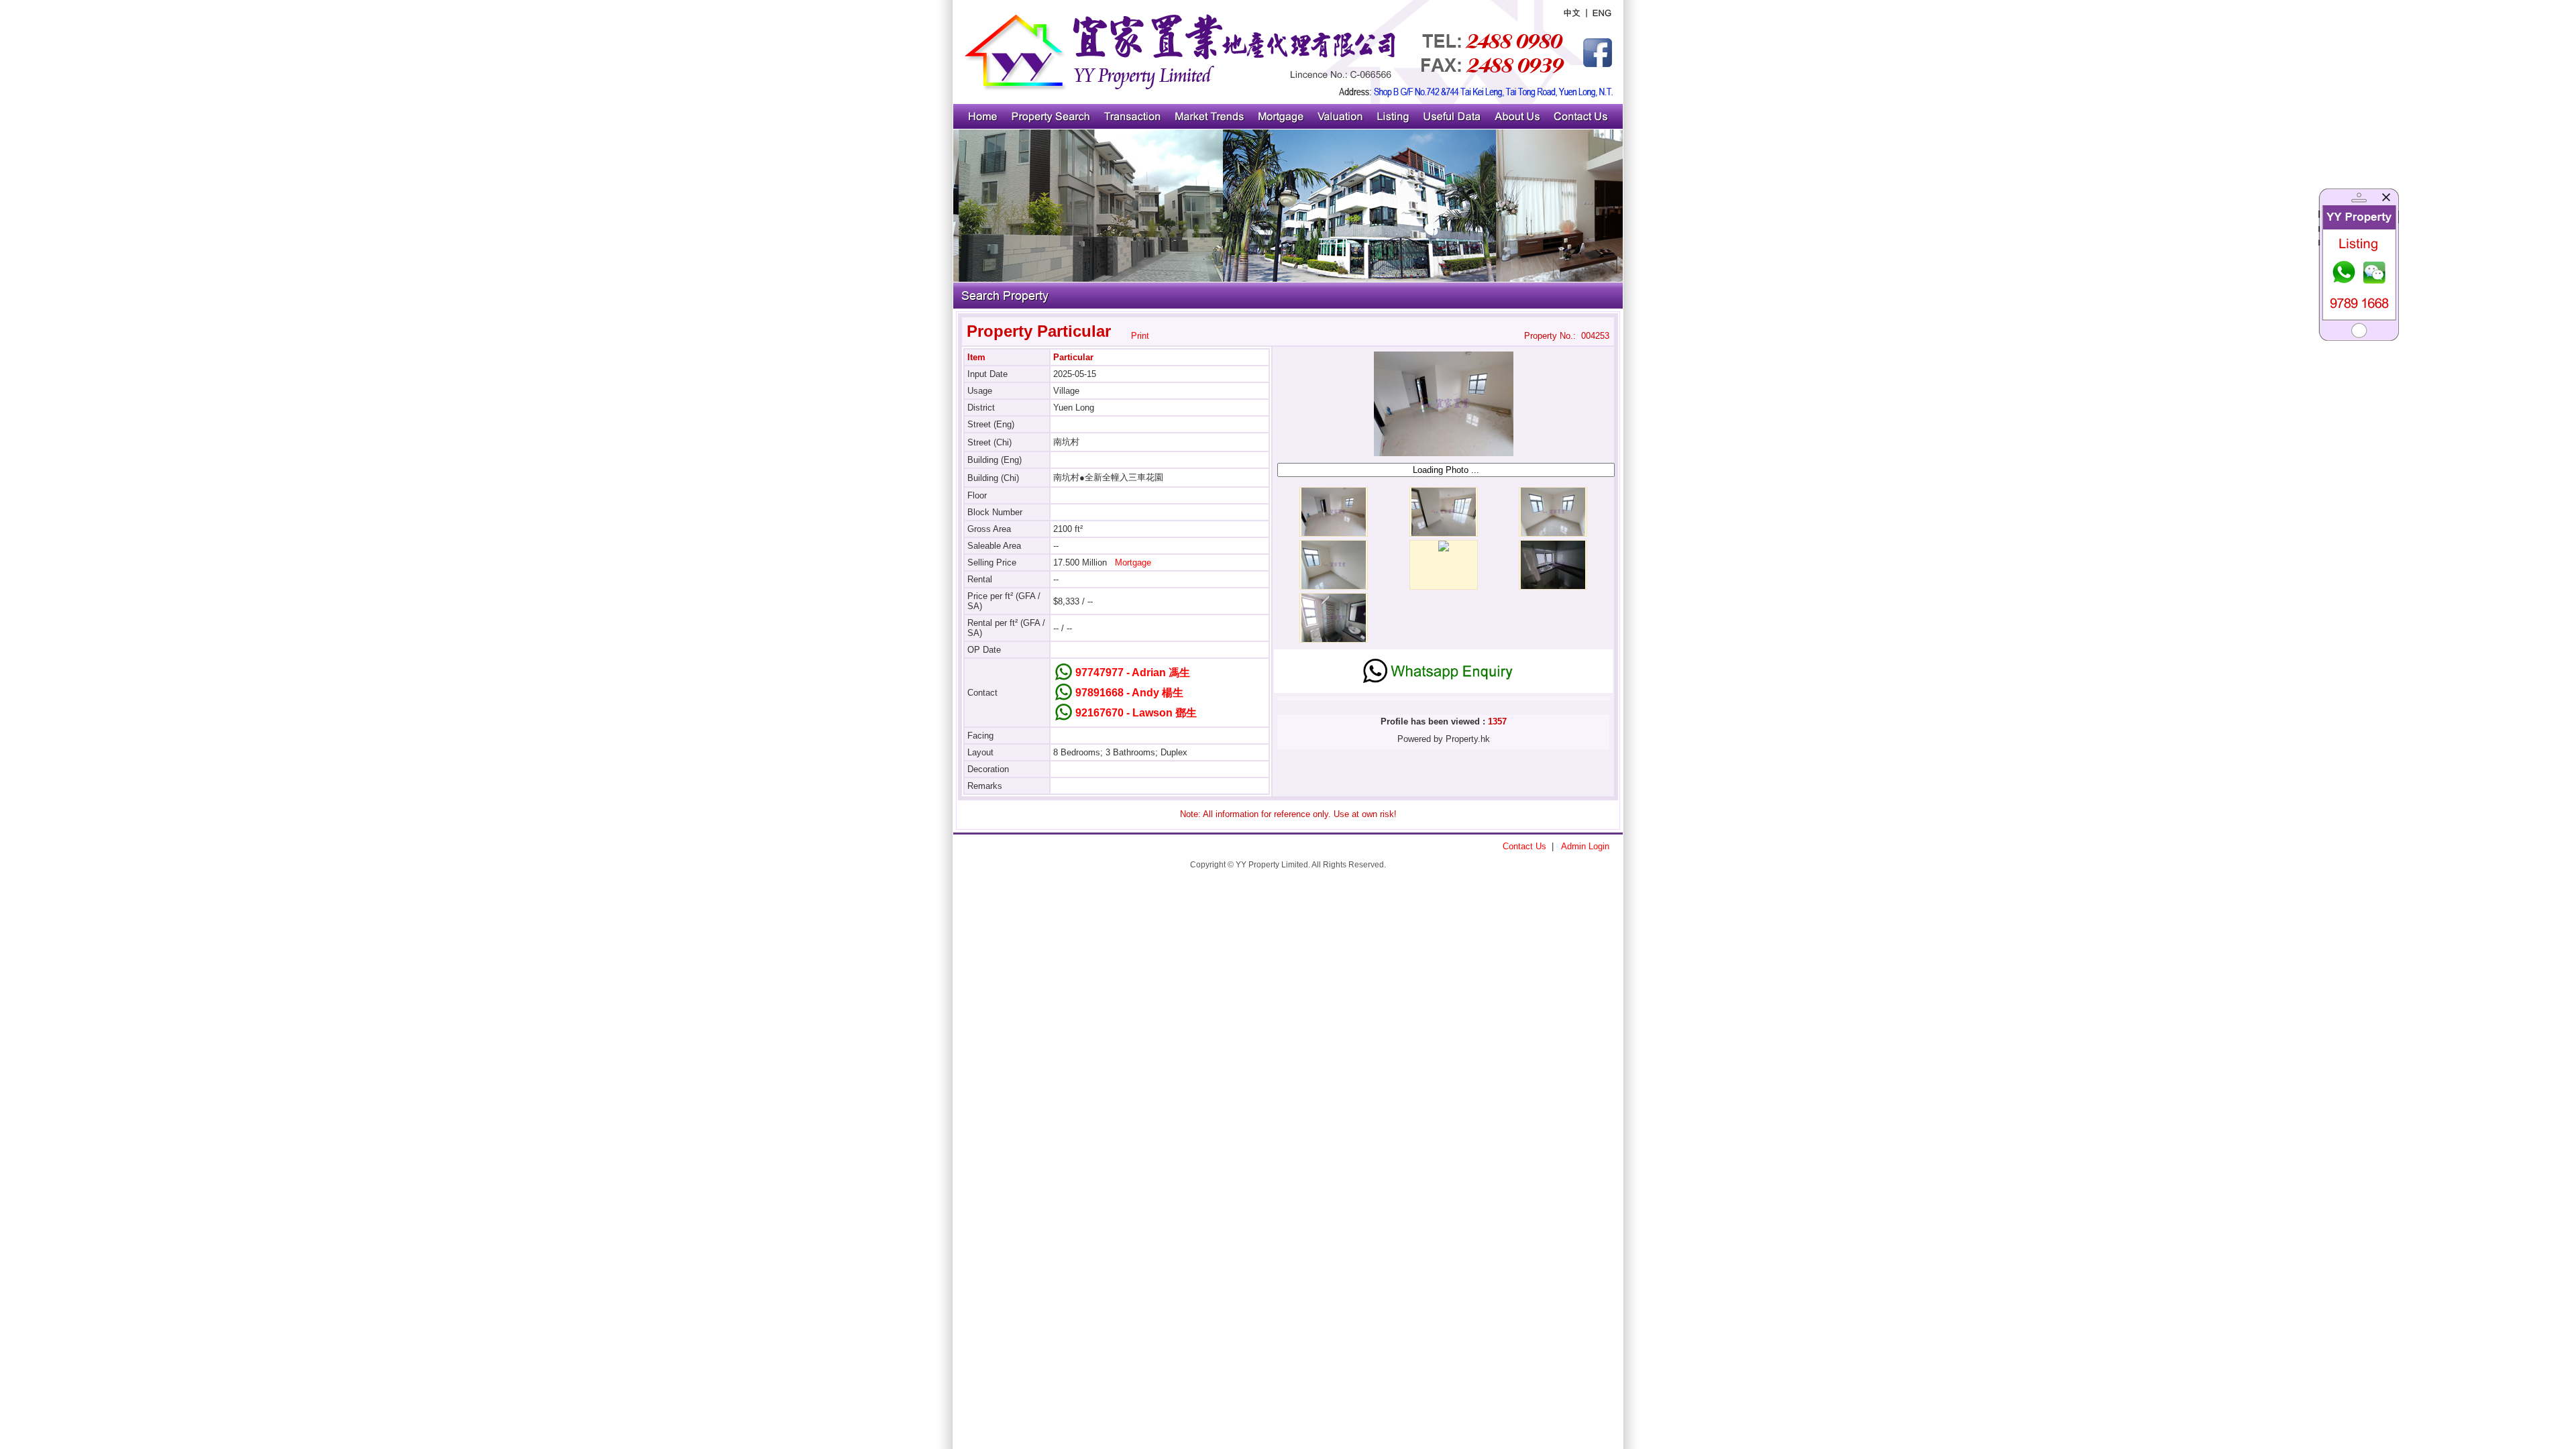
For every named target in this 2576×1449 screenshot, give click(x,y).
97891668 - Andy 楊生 (1129, 693)
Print (1140, 336)
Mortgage (1133, 562)
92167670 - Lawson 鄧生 (1136, 713)
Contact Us (1524, 846)
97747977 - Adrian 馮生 (1133, 673)
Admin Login (1585, 846)
